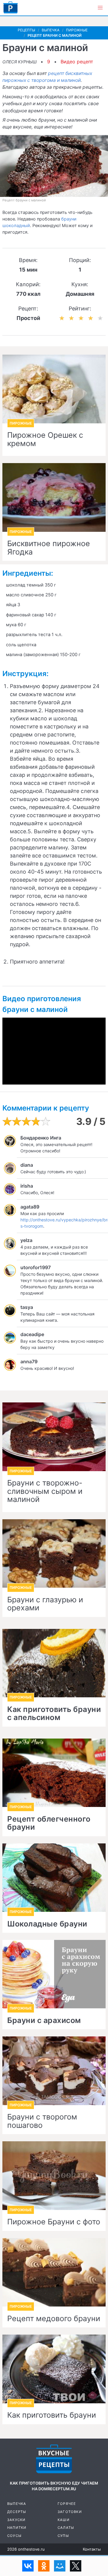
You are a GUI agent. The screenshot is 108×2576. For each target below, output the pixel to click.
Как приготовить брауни (52, 2415)
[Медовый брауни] (54, 2272)
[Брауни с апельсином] (54, 1663)
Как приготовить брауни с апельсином (54, 1714)
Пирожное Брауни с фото (54, 2222)
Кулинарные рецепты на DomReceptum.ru (54, 2459)
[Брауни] (54, 2369)
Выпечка (17, 2504)
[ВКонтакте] (28, 2566)
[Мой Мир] (60, 2566)
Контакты (92, 2549)
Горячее (67, 2504)
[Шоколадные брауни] (54, 1878)
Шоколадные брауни (47, 1924)
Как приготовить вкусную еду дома (10, 7)
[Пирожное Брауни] (54, 2175)
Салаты (66, 2528)
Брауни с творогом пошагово (42, 2121)
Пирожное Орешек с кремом (45, 439)
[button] (100, 8)
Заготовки (70, 2512)
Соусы (14, 2536)
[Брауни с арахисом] (54, 1974)
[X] (76, 2566)
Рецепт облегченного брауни (49, 1823)
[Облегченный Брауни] (54, 1773)
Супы (63, 2536)
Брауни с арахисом (44, 2021)
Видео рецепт (77, 62)
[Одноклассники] (44, 2566)
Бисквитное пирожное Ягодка (49, 548)
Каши (64, 2520)
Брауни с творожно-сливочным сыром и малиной (45, 1491)
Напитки (17, 2528)
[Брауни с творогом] (54, 2071)
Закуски (16, 2520)
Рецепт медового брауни (54, 2319)
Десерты (17, 2512)
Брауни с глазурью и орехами (45, 1604)
